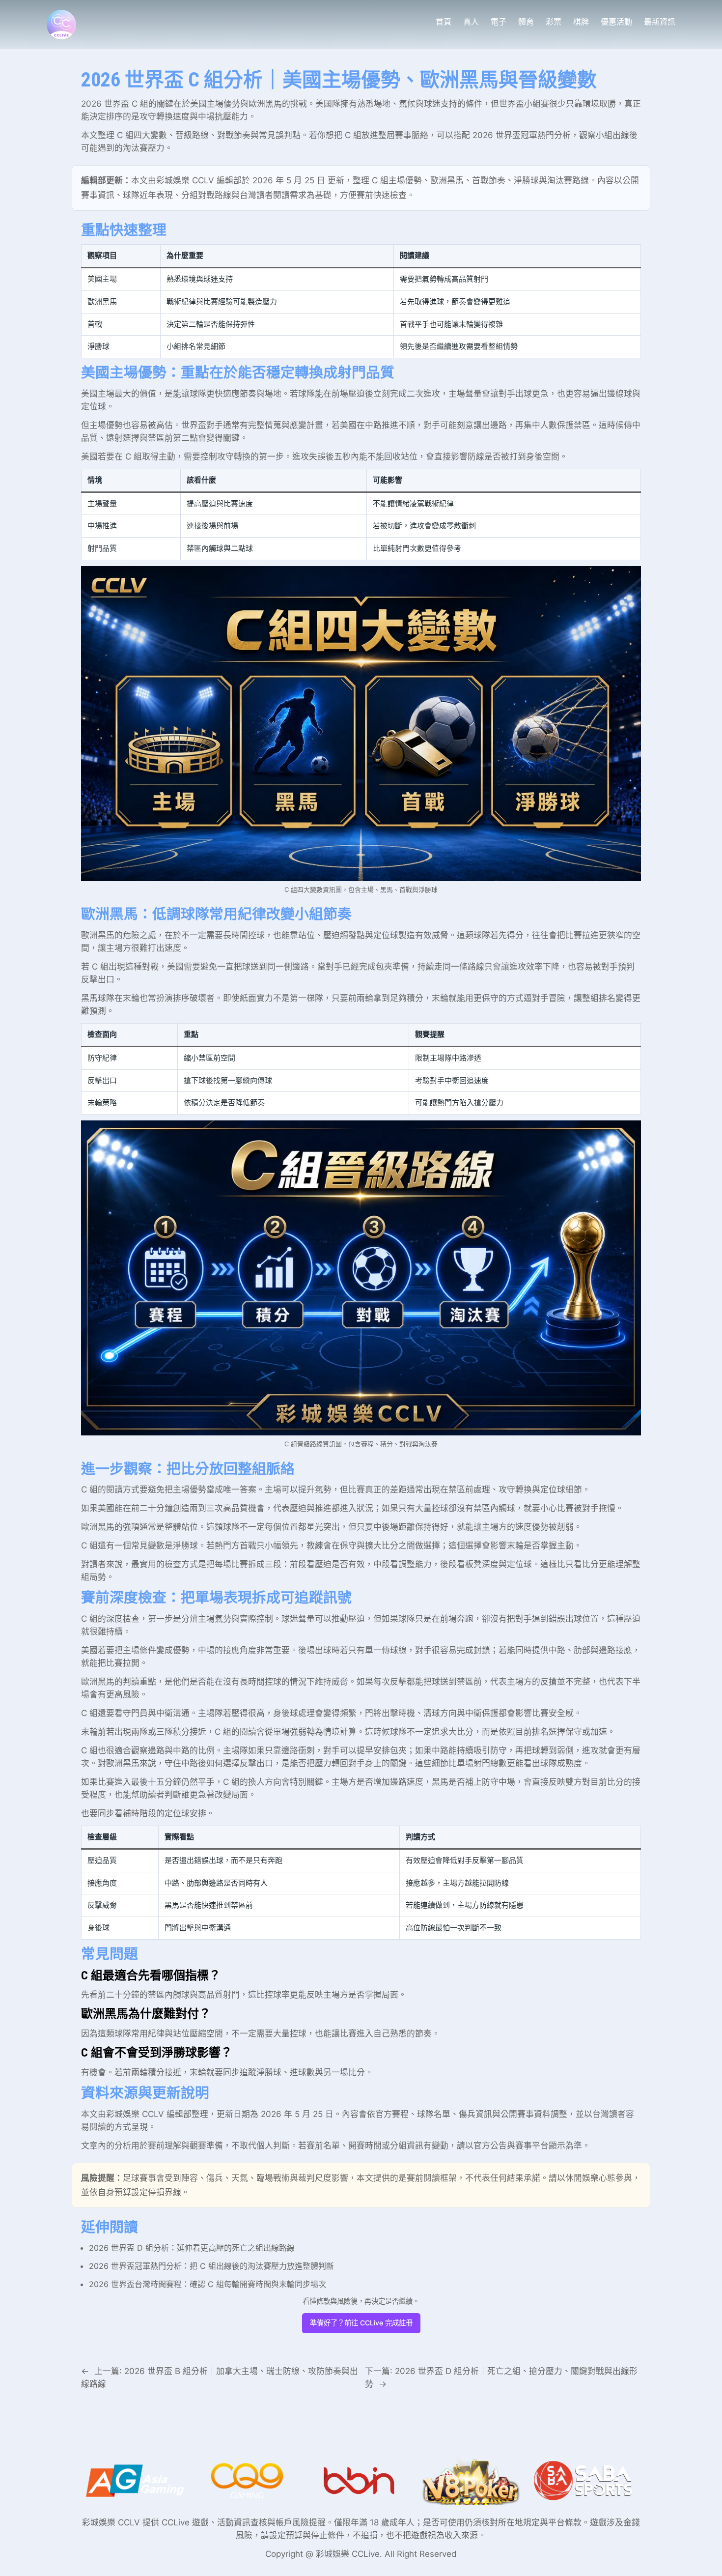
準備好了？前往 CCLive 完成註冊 (361, 2323)
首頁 (444, 22)
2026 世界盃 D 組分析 (129, 2248)
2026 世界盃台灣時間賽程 (135, 2284)
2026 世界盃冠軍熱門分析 (522, 135)
